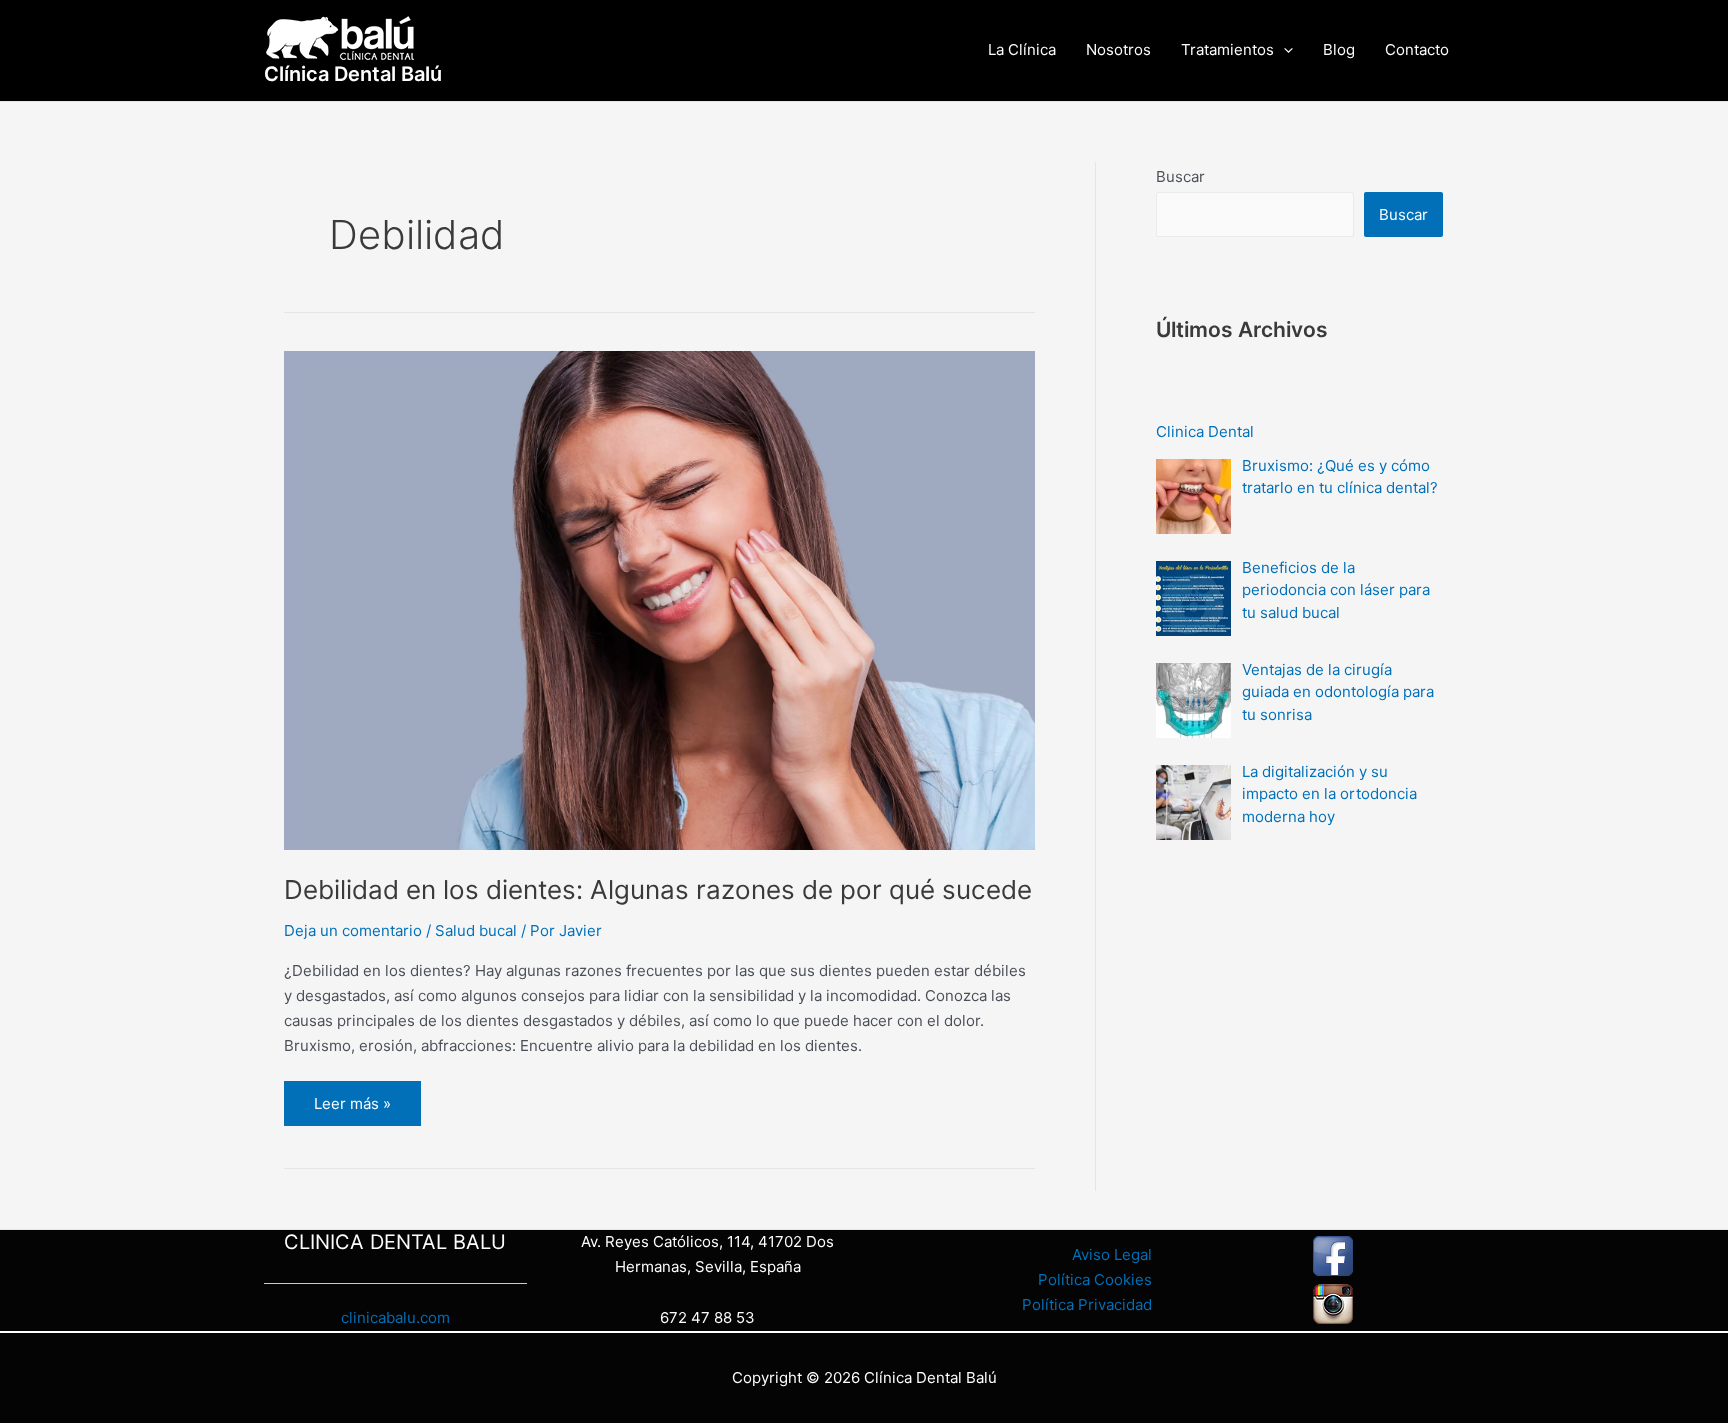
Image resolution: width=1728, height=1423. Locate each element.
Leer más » (352, 1097)
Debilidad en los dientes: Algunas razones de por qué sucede (658, 889)
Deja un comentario (353, 930)
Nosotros (1118, 49)
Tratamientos (1227, 49)
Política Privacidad (1087, 1304)
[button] (1283, 50)
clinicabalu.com (395, 1317)
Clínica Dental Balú (353, 74)
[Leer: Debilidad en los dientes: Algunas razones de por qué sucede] (659, 598)
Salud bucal (476, 930)
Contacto (1417, 49)
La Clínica (1022, 49)
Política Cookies (1095, 1279)
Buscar (1180, 176)
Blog (1339, 49)
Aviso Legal (1112, 1254)
